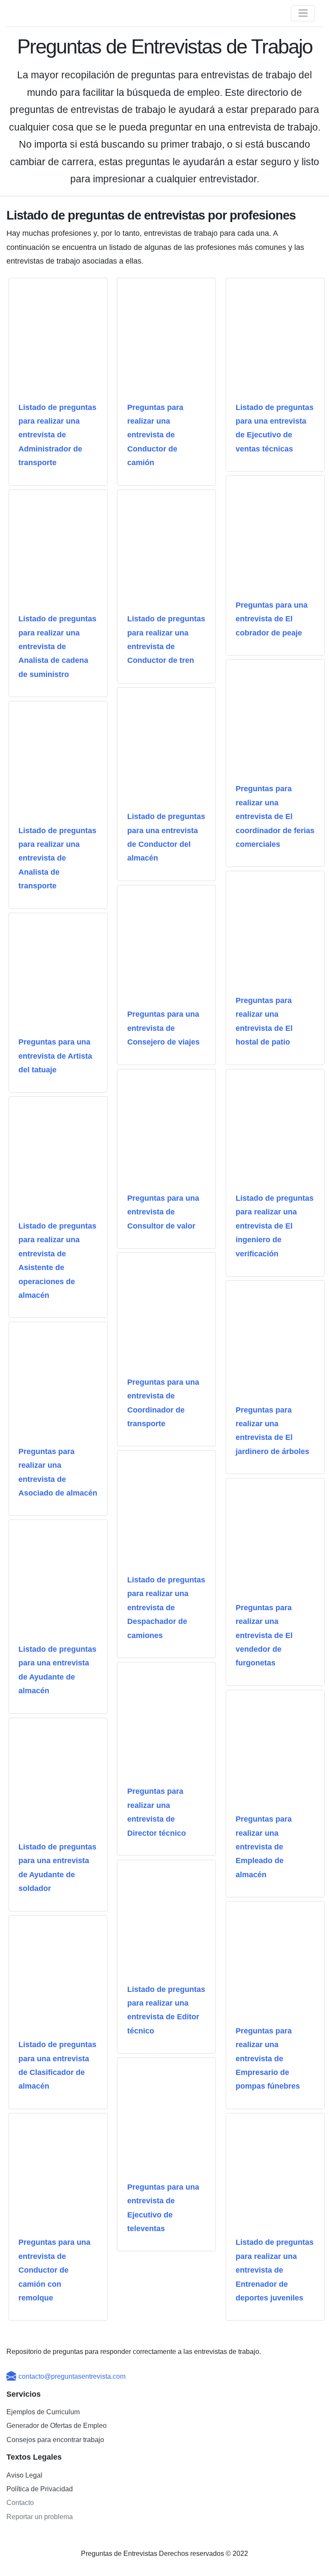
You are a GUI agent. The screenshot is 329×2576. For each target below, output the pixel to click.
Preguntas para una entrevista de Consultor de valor (163, 1212)
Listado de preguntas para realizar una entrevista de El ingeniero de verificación (275, 1226)
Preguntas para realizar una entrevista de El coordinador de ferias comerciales (275, 816)
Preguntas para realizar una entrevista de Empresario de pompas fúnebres (268, 2059)
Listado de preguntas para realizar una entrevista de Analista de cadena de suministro (57, 647)
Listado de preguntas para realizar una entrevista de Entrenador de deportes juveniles (275, 2270)
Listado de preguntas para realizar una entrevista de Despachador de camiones (166, 1608)
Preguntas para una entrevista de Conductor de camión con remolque (54, 2270)
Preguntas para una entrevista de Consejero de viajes (163, 1028)
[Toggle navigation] (303, 13)
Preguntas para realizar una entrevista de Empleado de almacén (264, 1847)
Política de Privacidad (40, 2489)
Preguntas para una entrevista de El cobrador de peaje (272, 619)
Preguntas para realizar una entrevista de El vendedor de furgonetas (264, 1635)
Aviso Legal (24, 2475)
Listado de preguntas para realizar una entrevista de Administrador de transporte (57, 435)
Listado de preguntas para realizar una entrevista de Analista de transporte (57, 858)
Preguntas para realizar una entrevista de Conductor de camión (155, 435)
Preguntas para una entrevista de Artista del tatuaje (55, 1056)
